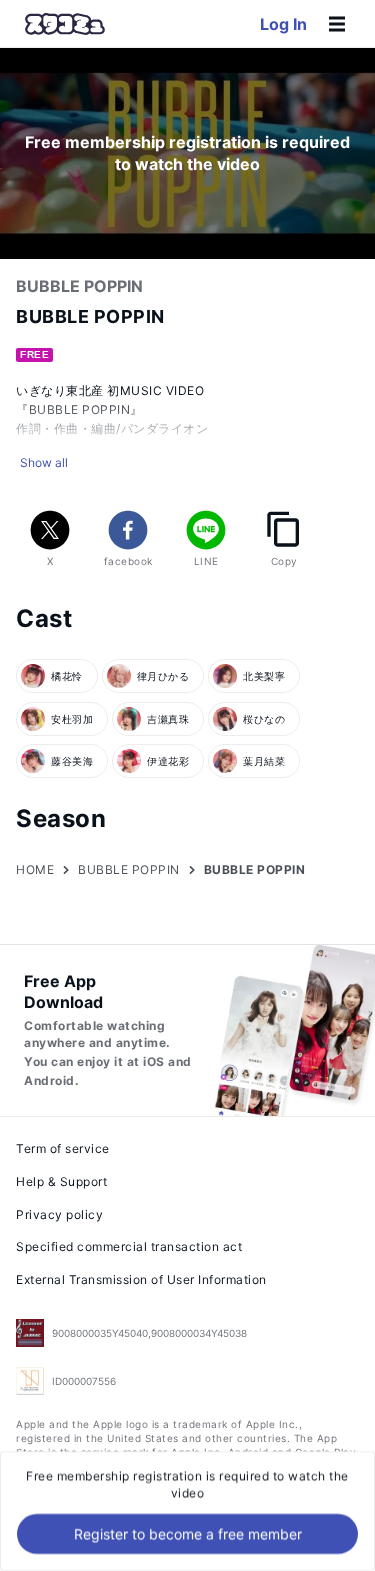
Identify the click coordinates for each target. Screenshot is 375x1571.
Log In (283, 24)
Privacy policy (59, 1214)
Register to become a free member (188, 1533)
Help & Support (61, 1181)
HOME (35, 869)
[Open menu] (337, 24)
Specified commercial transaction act (129, 1246)
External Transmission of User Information (141, 1279)
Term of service (63, 1148)
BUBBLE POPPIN (129, 869)
